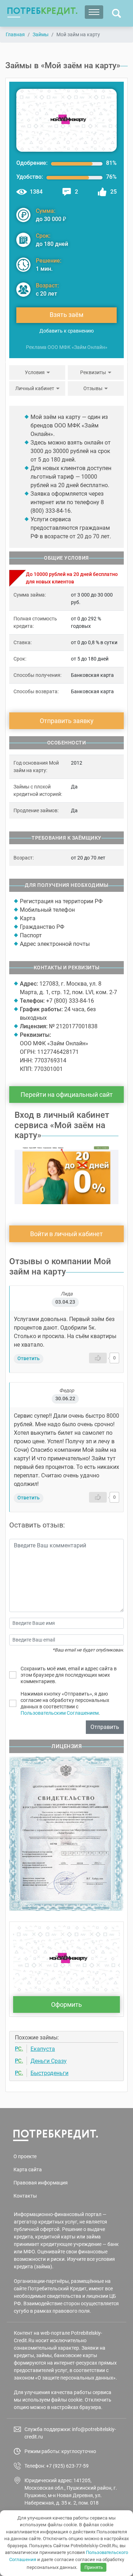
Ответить (29, 1358)
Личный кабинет (35, 388)
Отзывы (93, 388)
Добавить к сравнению (66, 331)
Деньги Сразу (49, 2061)
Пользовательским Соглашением (60, 1713)
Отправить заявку (67, 721)
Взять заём (66, 315)
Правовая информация (41, 2183)
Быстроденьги (49, 2073)
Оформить (66, 2004)
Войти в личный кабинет (66, 1234)
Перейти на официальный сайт (67, 1095)
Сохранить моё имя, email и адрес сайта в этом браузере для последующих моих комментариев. (69, 1675)
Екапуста (43, 2049)
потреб (42, 11)
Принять (94, 2567)
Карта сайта (28, 2170)
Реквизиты (93, 372)
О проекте (25, 2156)
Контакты (25, 2196)
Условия (35, 372)
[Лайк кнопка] (98, 1358)
